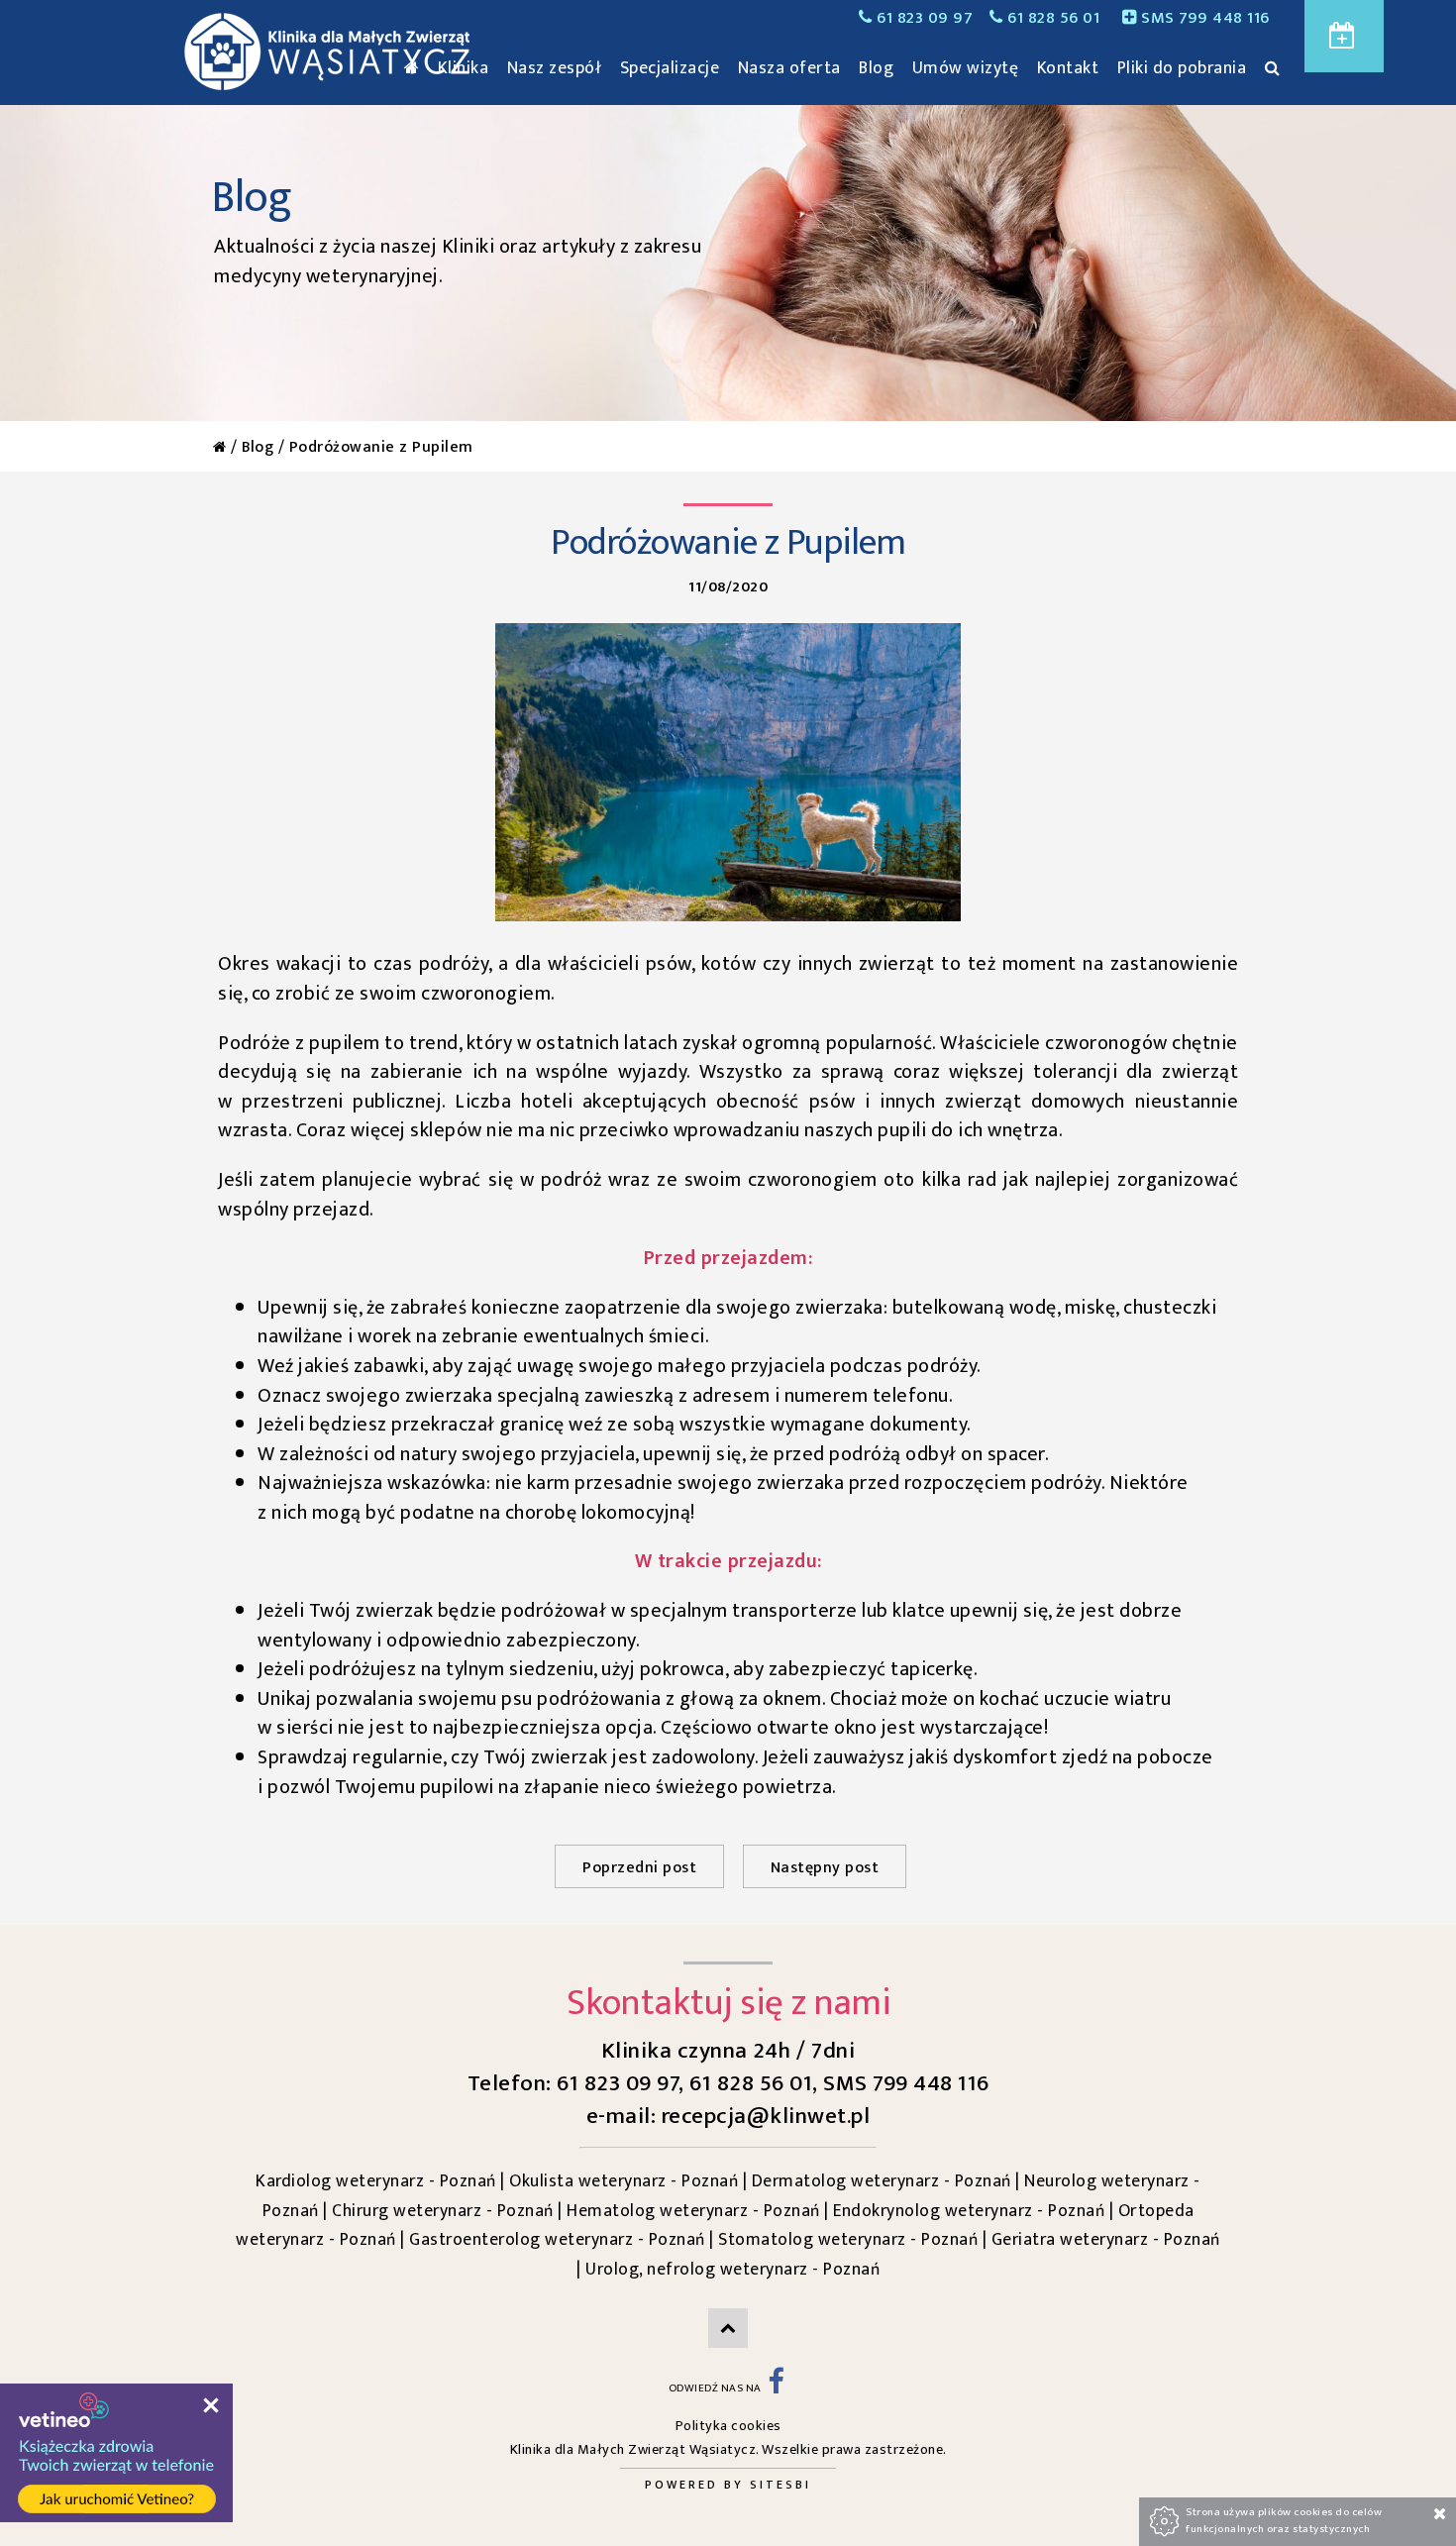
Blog (258, 447)
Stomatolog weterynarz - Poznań (848, 2239)
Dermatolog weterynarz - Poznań (882, 2181)
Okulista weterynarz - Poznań (624, 2181)
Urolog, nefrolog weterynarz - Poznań (732, 2269)
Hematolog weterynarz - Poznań (693, 2211)
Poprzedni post (639, 1868)
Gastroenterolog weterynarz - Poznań (557, 2239)
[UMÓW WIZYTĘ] (1344, 36)
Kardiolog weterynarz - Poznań (376, 2181)
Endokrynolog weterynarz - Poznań (969, 2211)
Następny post (825, 1868)
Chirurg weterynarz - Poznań (443, 2211)
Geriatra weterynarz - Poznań (1106, 2239)
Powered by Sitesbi (728, 2485)
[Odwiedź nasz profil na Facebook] (776, 2388)
